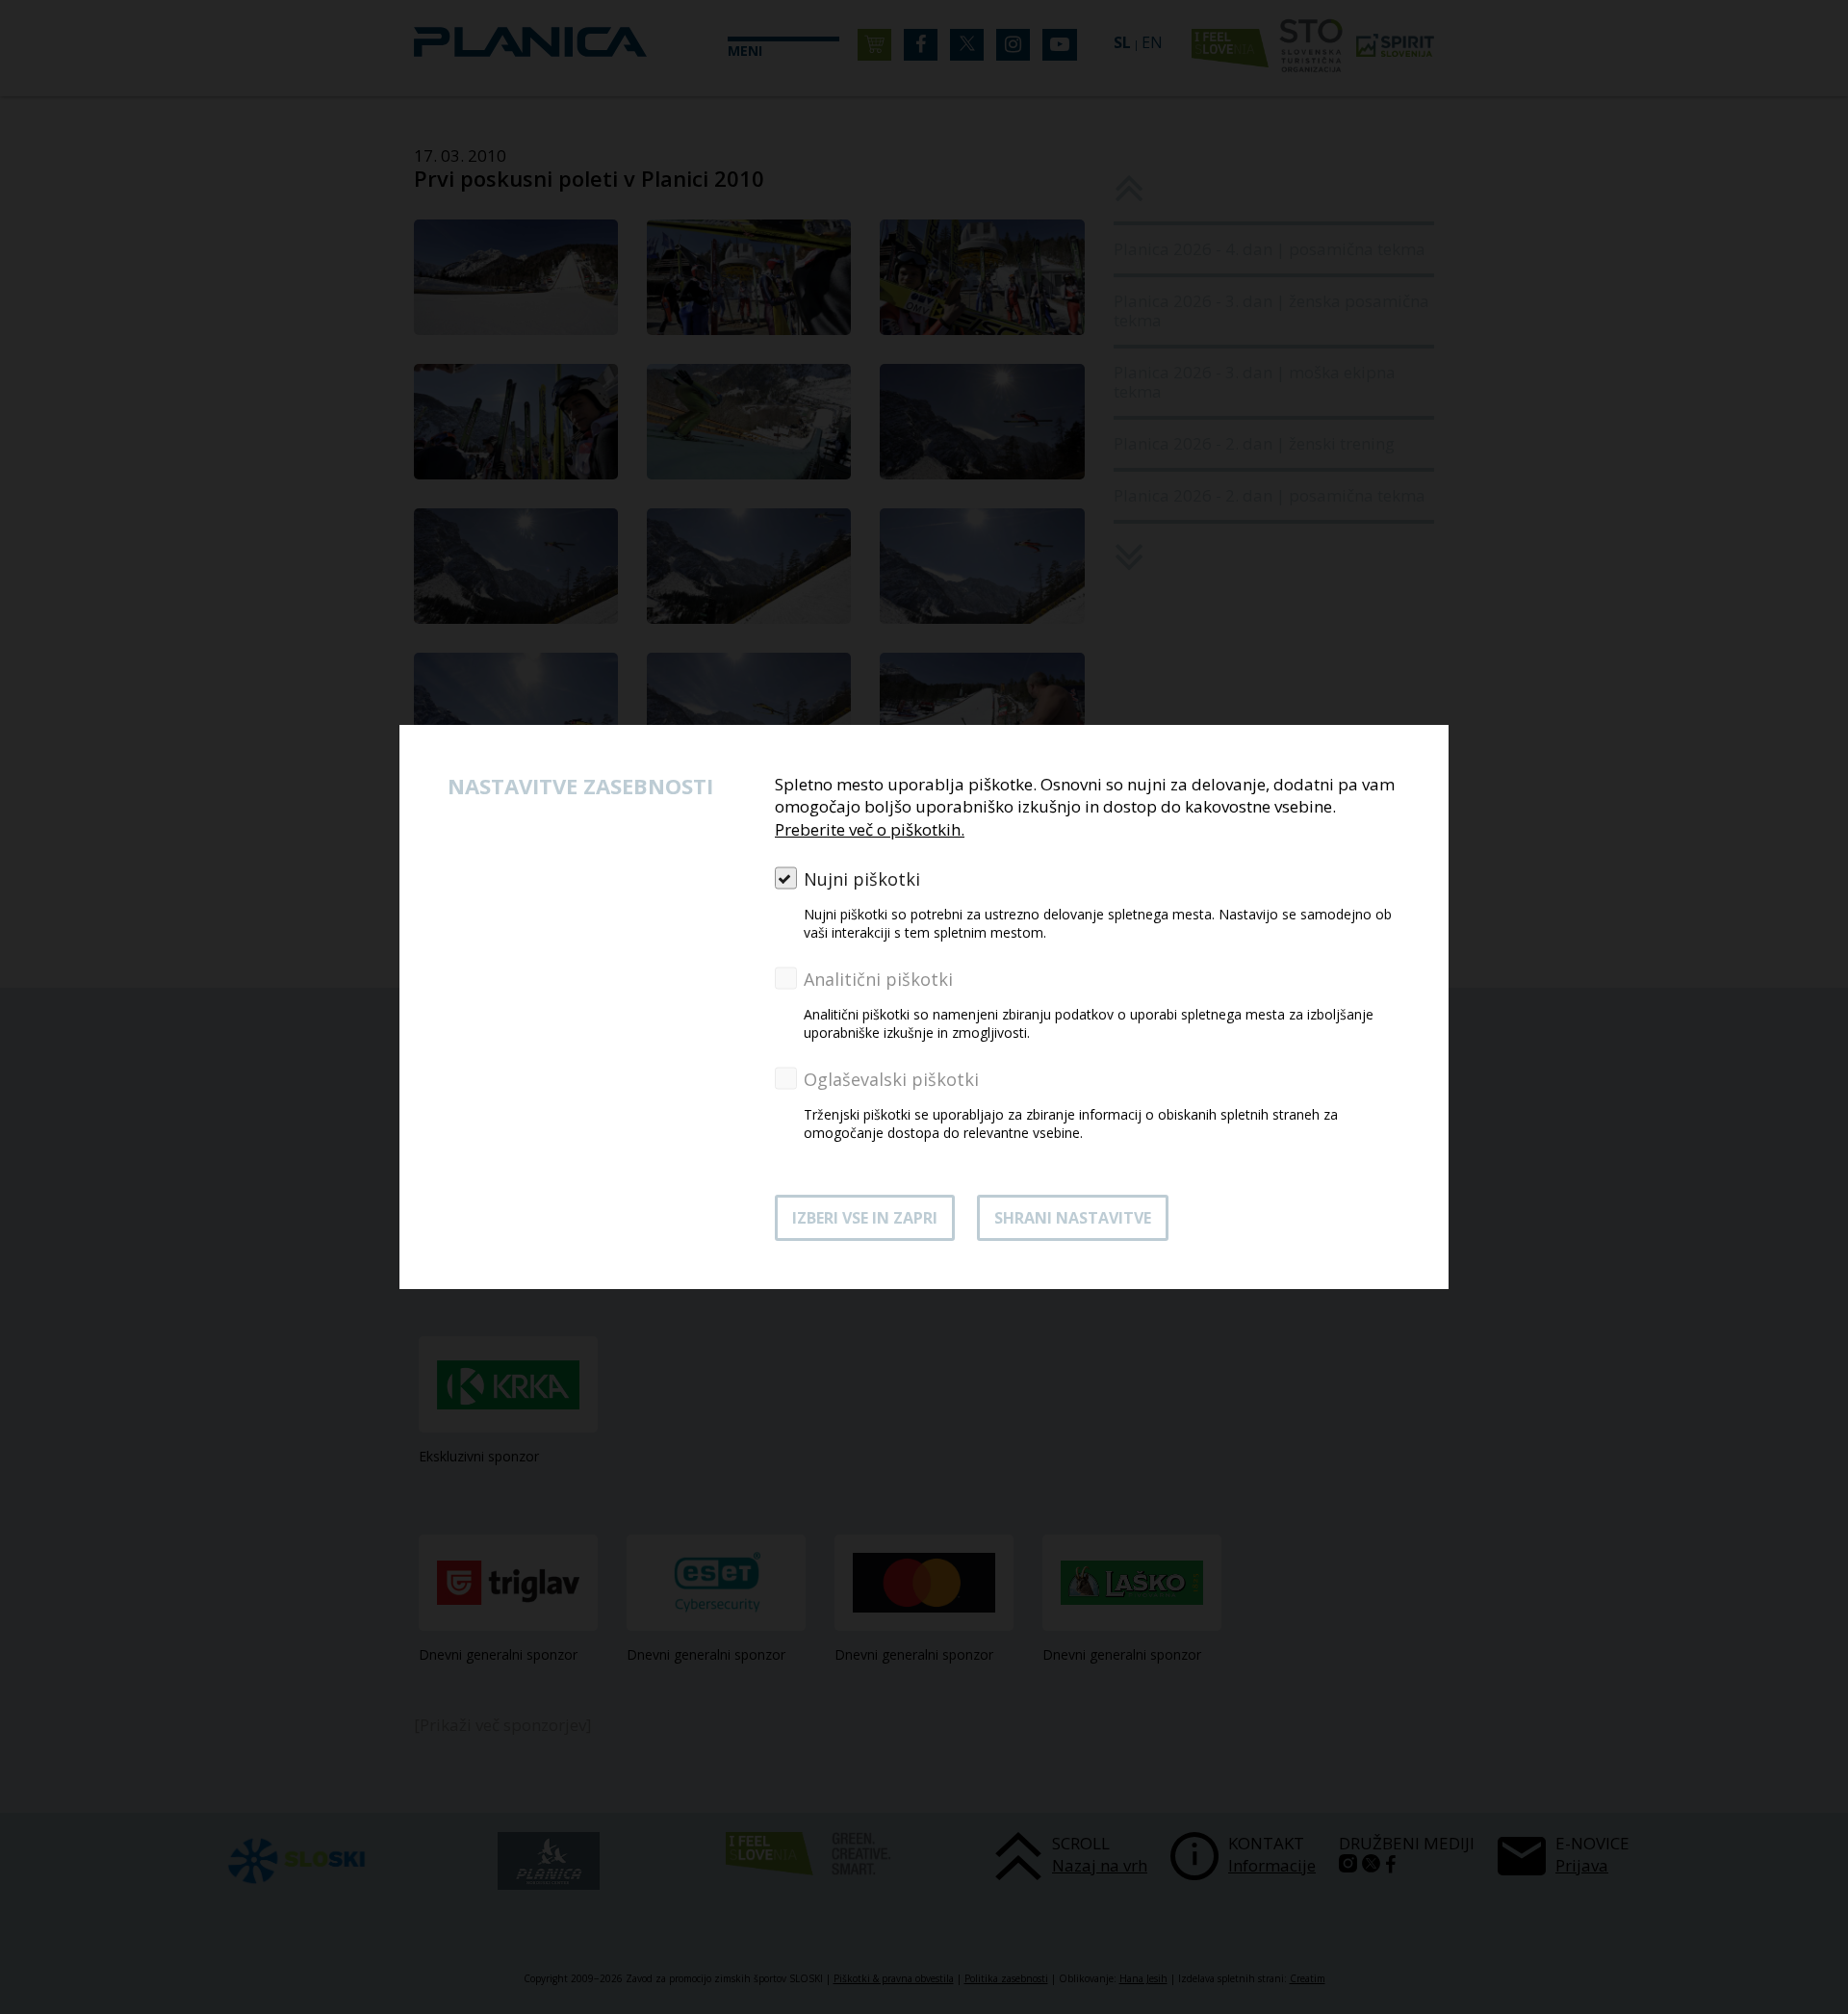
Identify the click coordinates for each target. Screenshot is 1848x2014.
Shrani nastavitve (1073, 1218)
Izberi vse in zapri (865, 1218)
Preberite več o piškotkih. (870, 829)
